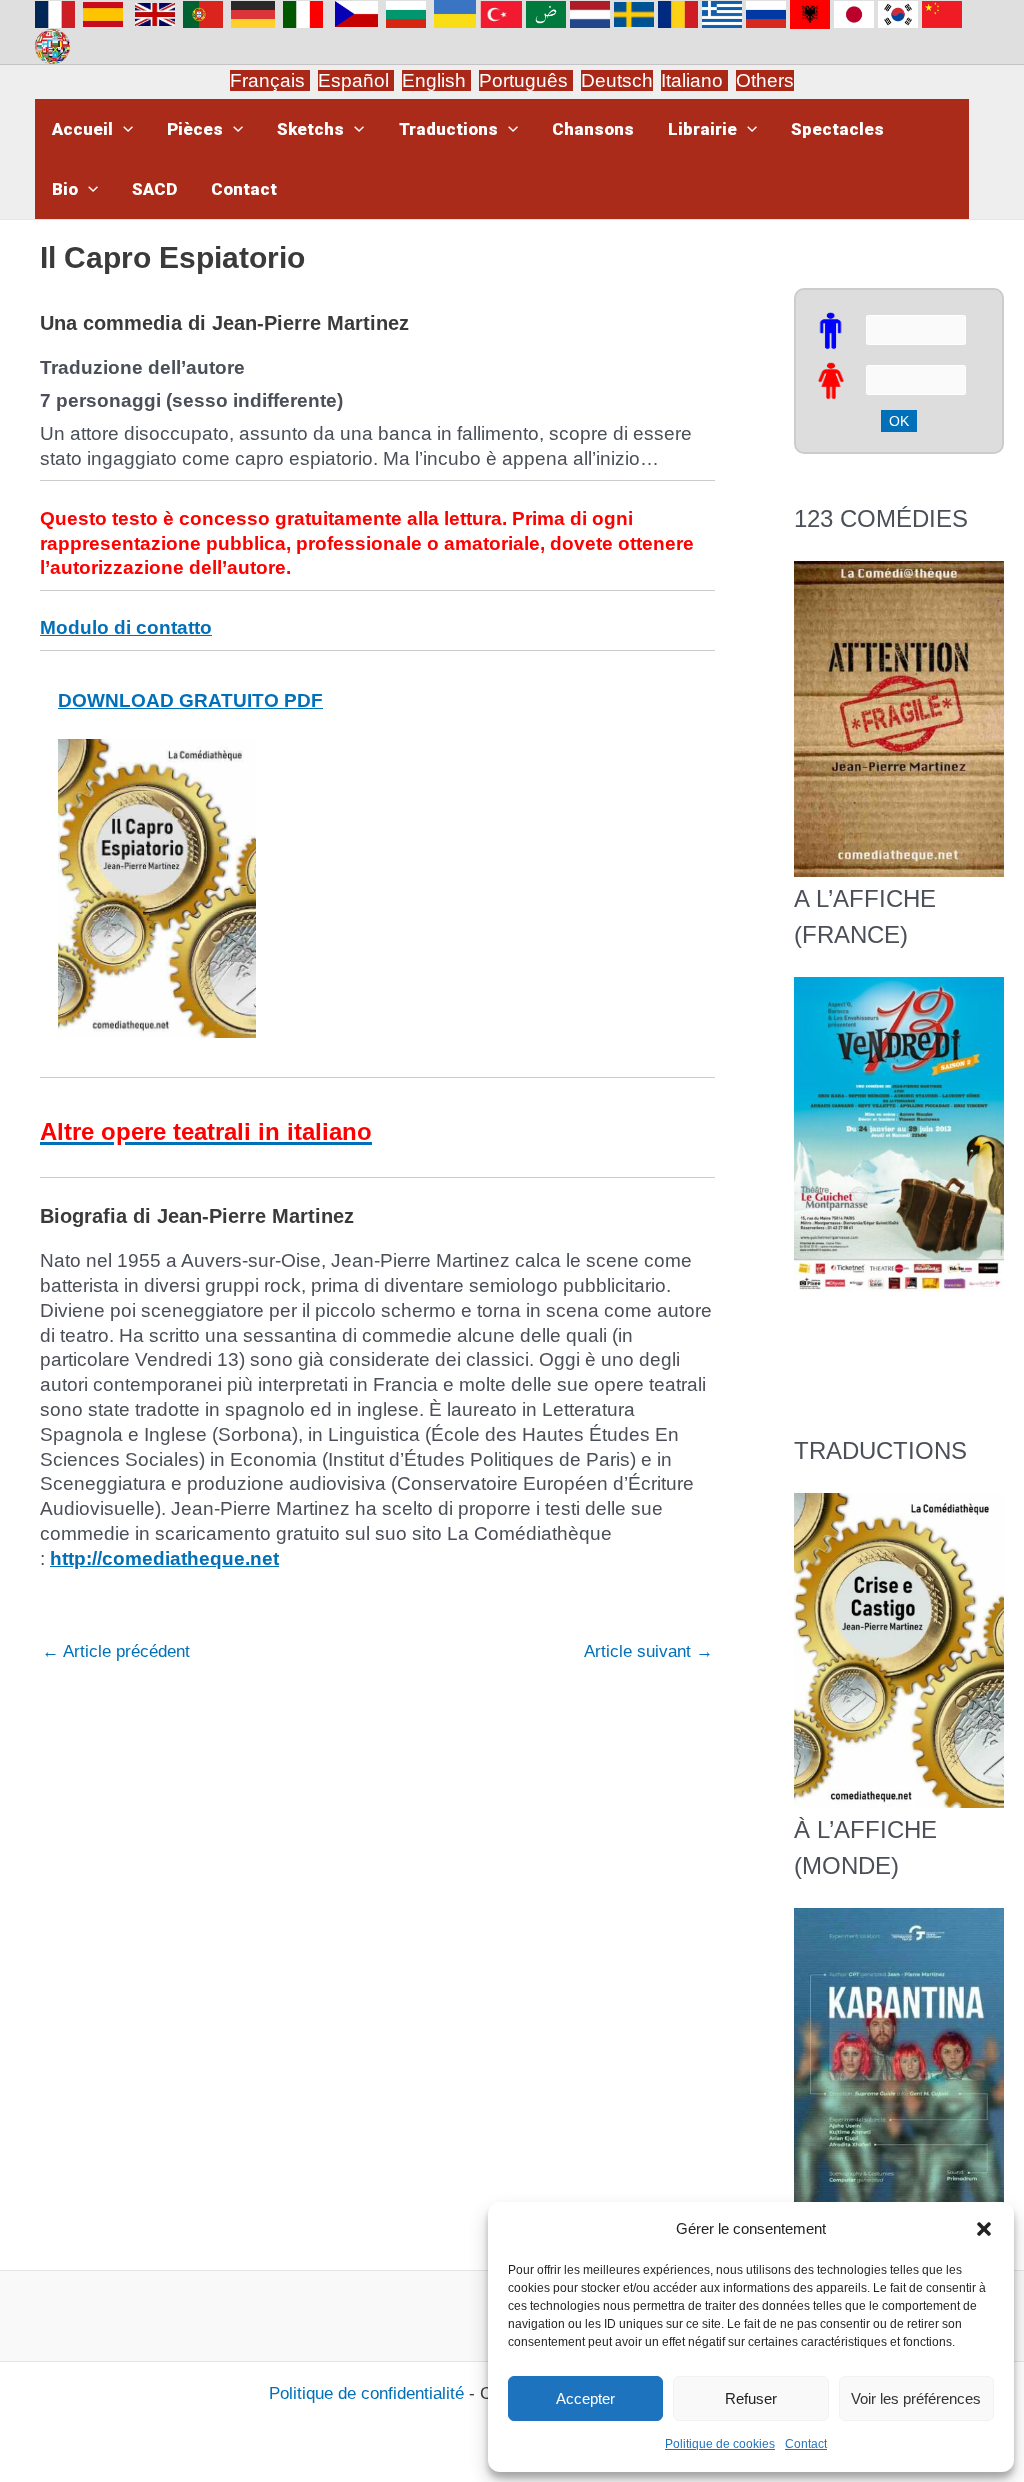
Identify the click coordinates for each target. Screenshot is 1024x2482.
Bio (65, 189)
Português (526, 80)
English (436, 80)
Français (270, 80)
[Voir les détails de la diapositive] (899, 1133)
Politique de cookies (720, 2444)
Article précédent (116, 1651)
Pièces (195, 129)
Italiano (692, 80)
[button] (984, 2229)
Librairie (702, 129)
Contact (806, 2444)
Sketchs (310, 129)
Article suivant (648, 1651)
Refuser (751, 2398)
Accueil (82, 129)
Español (356, 80)
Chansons (593, 129)
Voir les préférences (916, 2398)
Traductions (448, 129)
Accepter (585, 2398)
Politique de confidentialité (366, 2393)
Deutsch (617, 80)
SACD (154, 189)
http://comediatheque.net (164, 1558)
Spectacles (837, 129)
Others (765, 80)
